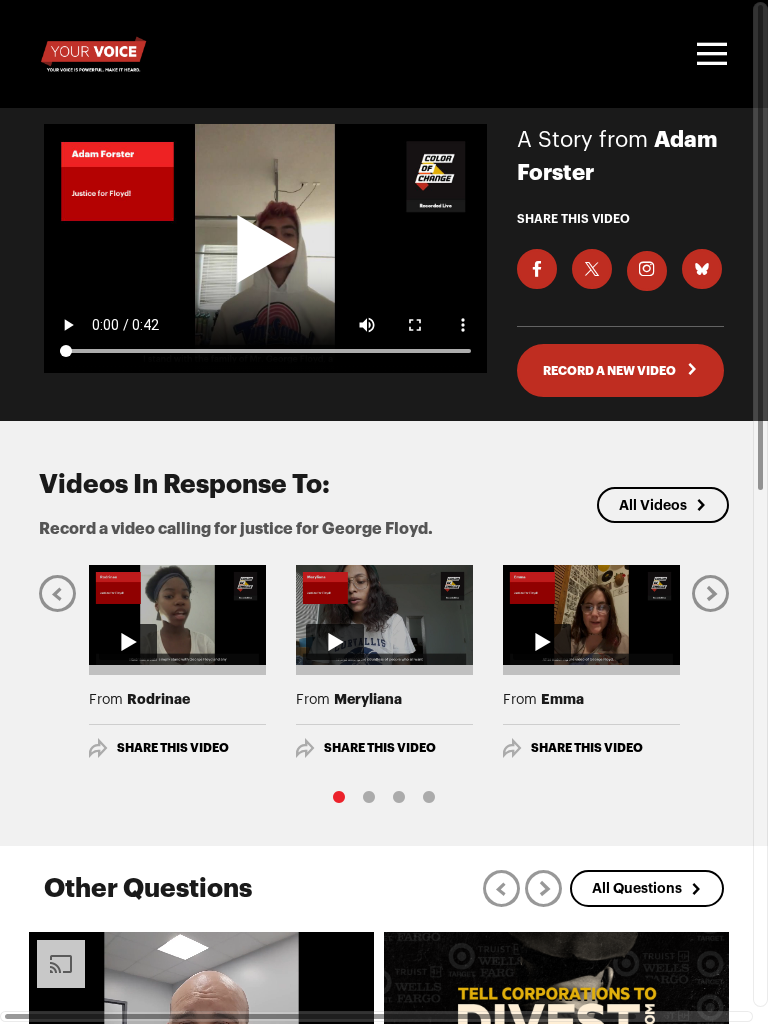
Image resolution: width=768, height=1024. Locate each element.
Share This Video (173, 748)
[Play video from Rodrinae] (177, 615)
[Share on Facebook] (537, 269)
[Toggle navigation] (709, 54)
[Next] (710, 593)
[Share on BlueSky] (702, 269)
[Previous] (57, 593)
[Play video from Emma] (591, 615)
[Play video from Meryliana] (384, 615)
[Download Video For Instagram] (647, 271)
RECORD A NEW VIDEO (610, 371)
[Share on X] (592, 269)
